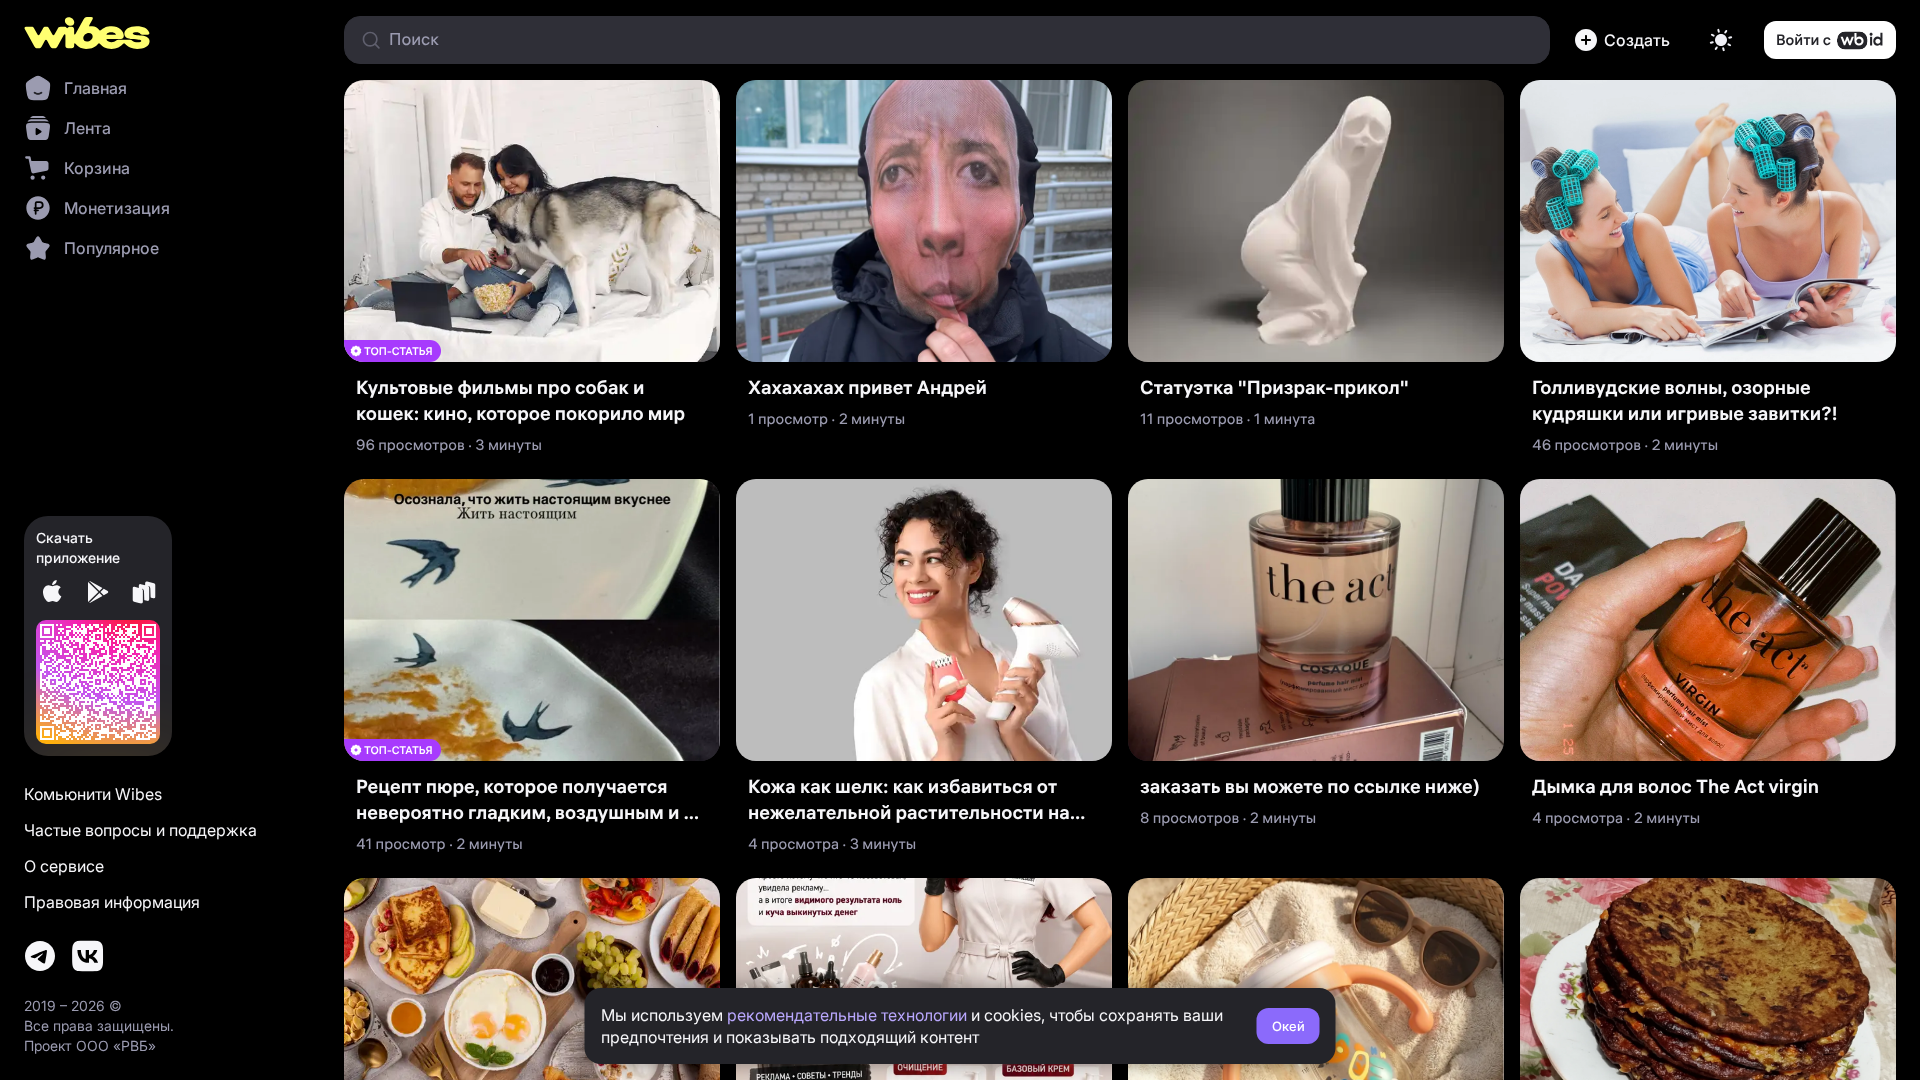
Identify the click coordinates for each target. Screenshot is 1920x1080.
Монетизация (117, 208)
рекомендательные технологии (847, 1015)
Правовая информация (112, 902)
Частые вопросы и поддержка (140, 830)
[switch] (1721, 40)
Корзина (97, 168)
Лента (87, 128)
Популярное (111, 248)
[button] (1626, 40)
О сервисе (64, 866)
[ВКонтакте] (88, 956)
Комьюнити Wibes (93, 794)
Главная (95, 88)
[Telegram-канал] (40, 956)
